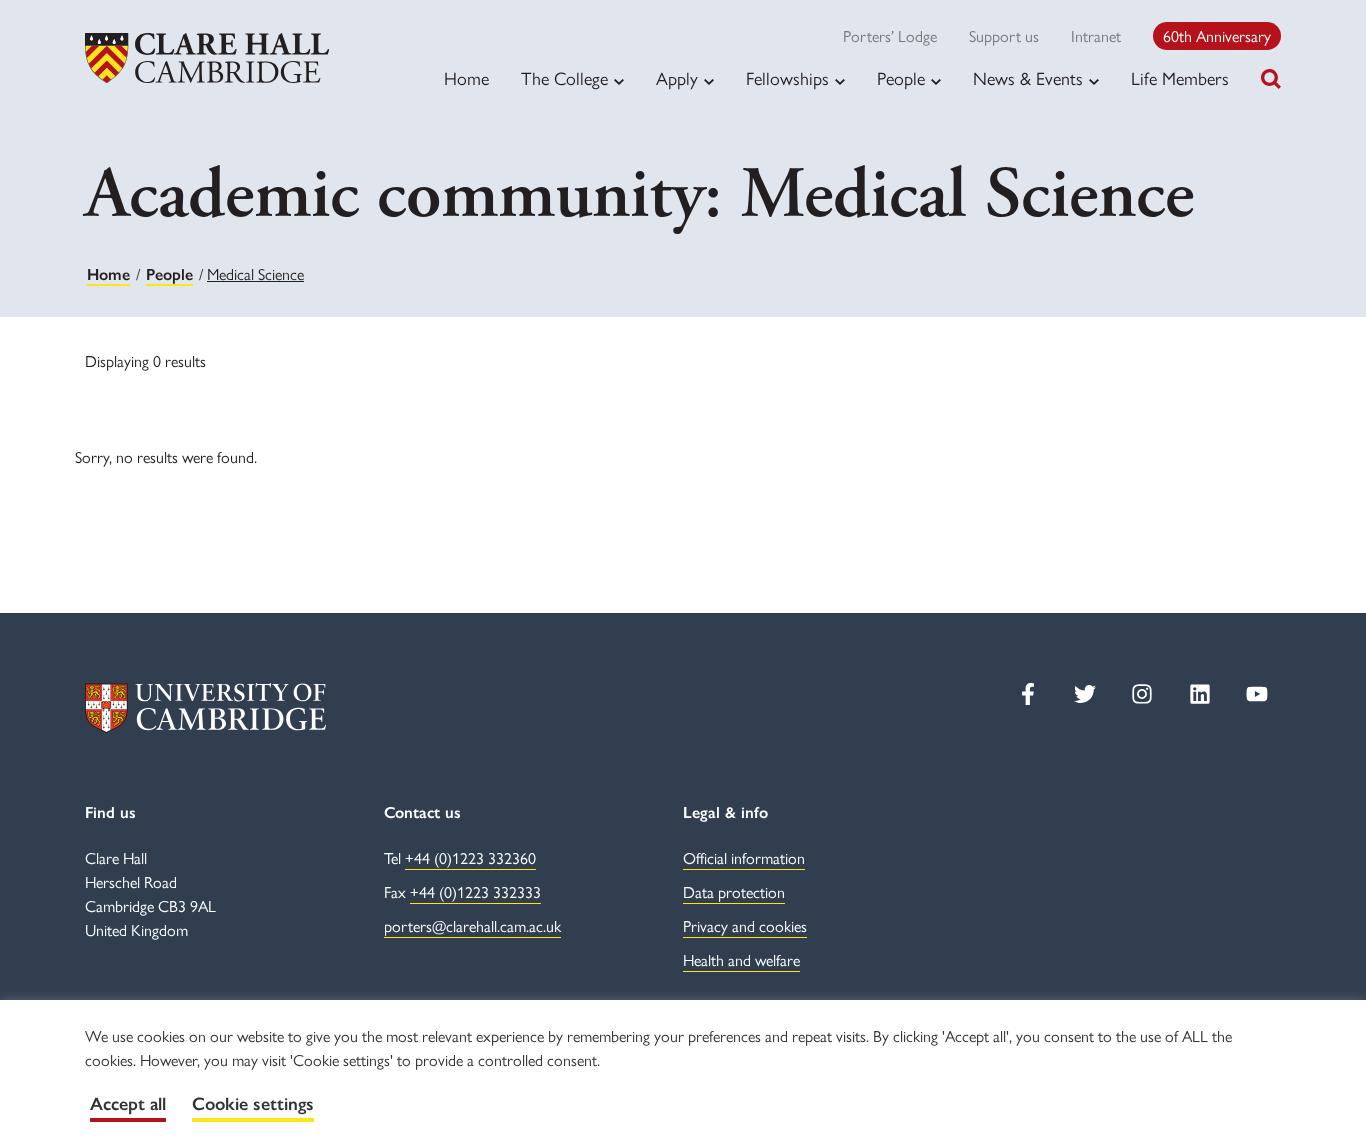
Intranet (1096, 35)
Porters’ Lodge (890, 35)
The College (564, 78)
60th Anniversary (1217, 35)
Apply (677, 78)
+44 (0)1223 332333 (475, 891)
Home (466, 77)
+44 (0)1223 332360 (470, 857)
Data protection (734, 891)
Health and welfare (741, 959)
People (901, 78)
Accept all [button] (128, 1104)
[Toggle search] (1271, 79)
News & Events (1028, 78)
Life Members (1180, 77)
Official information (744, 857)
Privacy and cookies (745, 925)
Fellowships (787, 78)
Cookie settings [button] (253, 1104)
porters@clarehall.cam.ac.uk (472, 925)
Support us (1004, 35)
